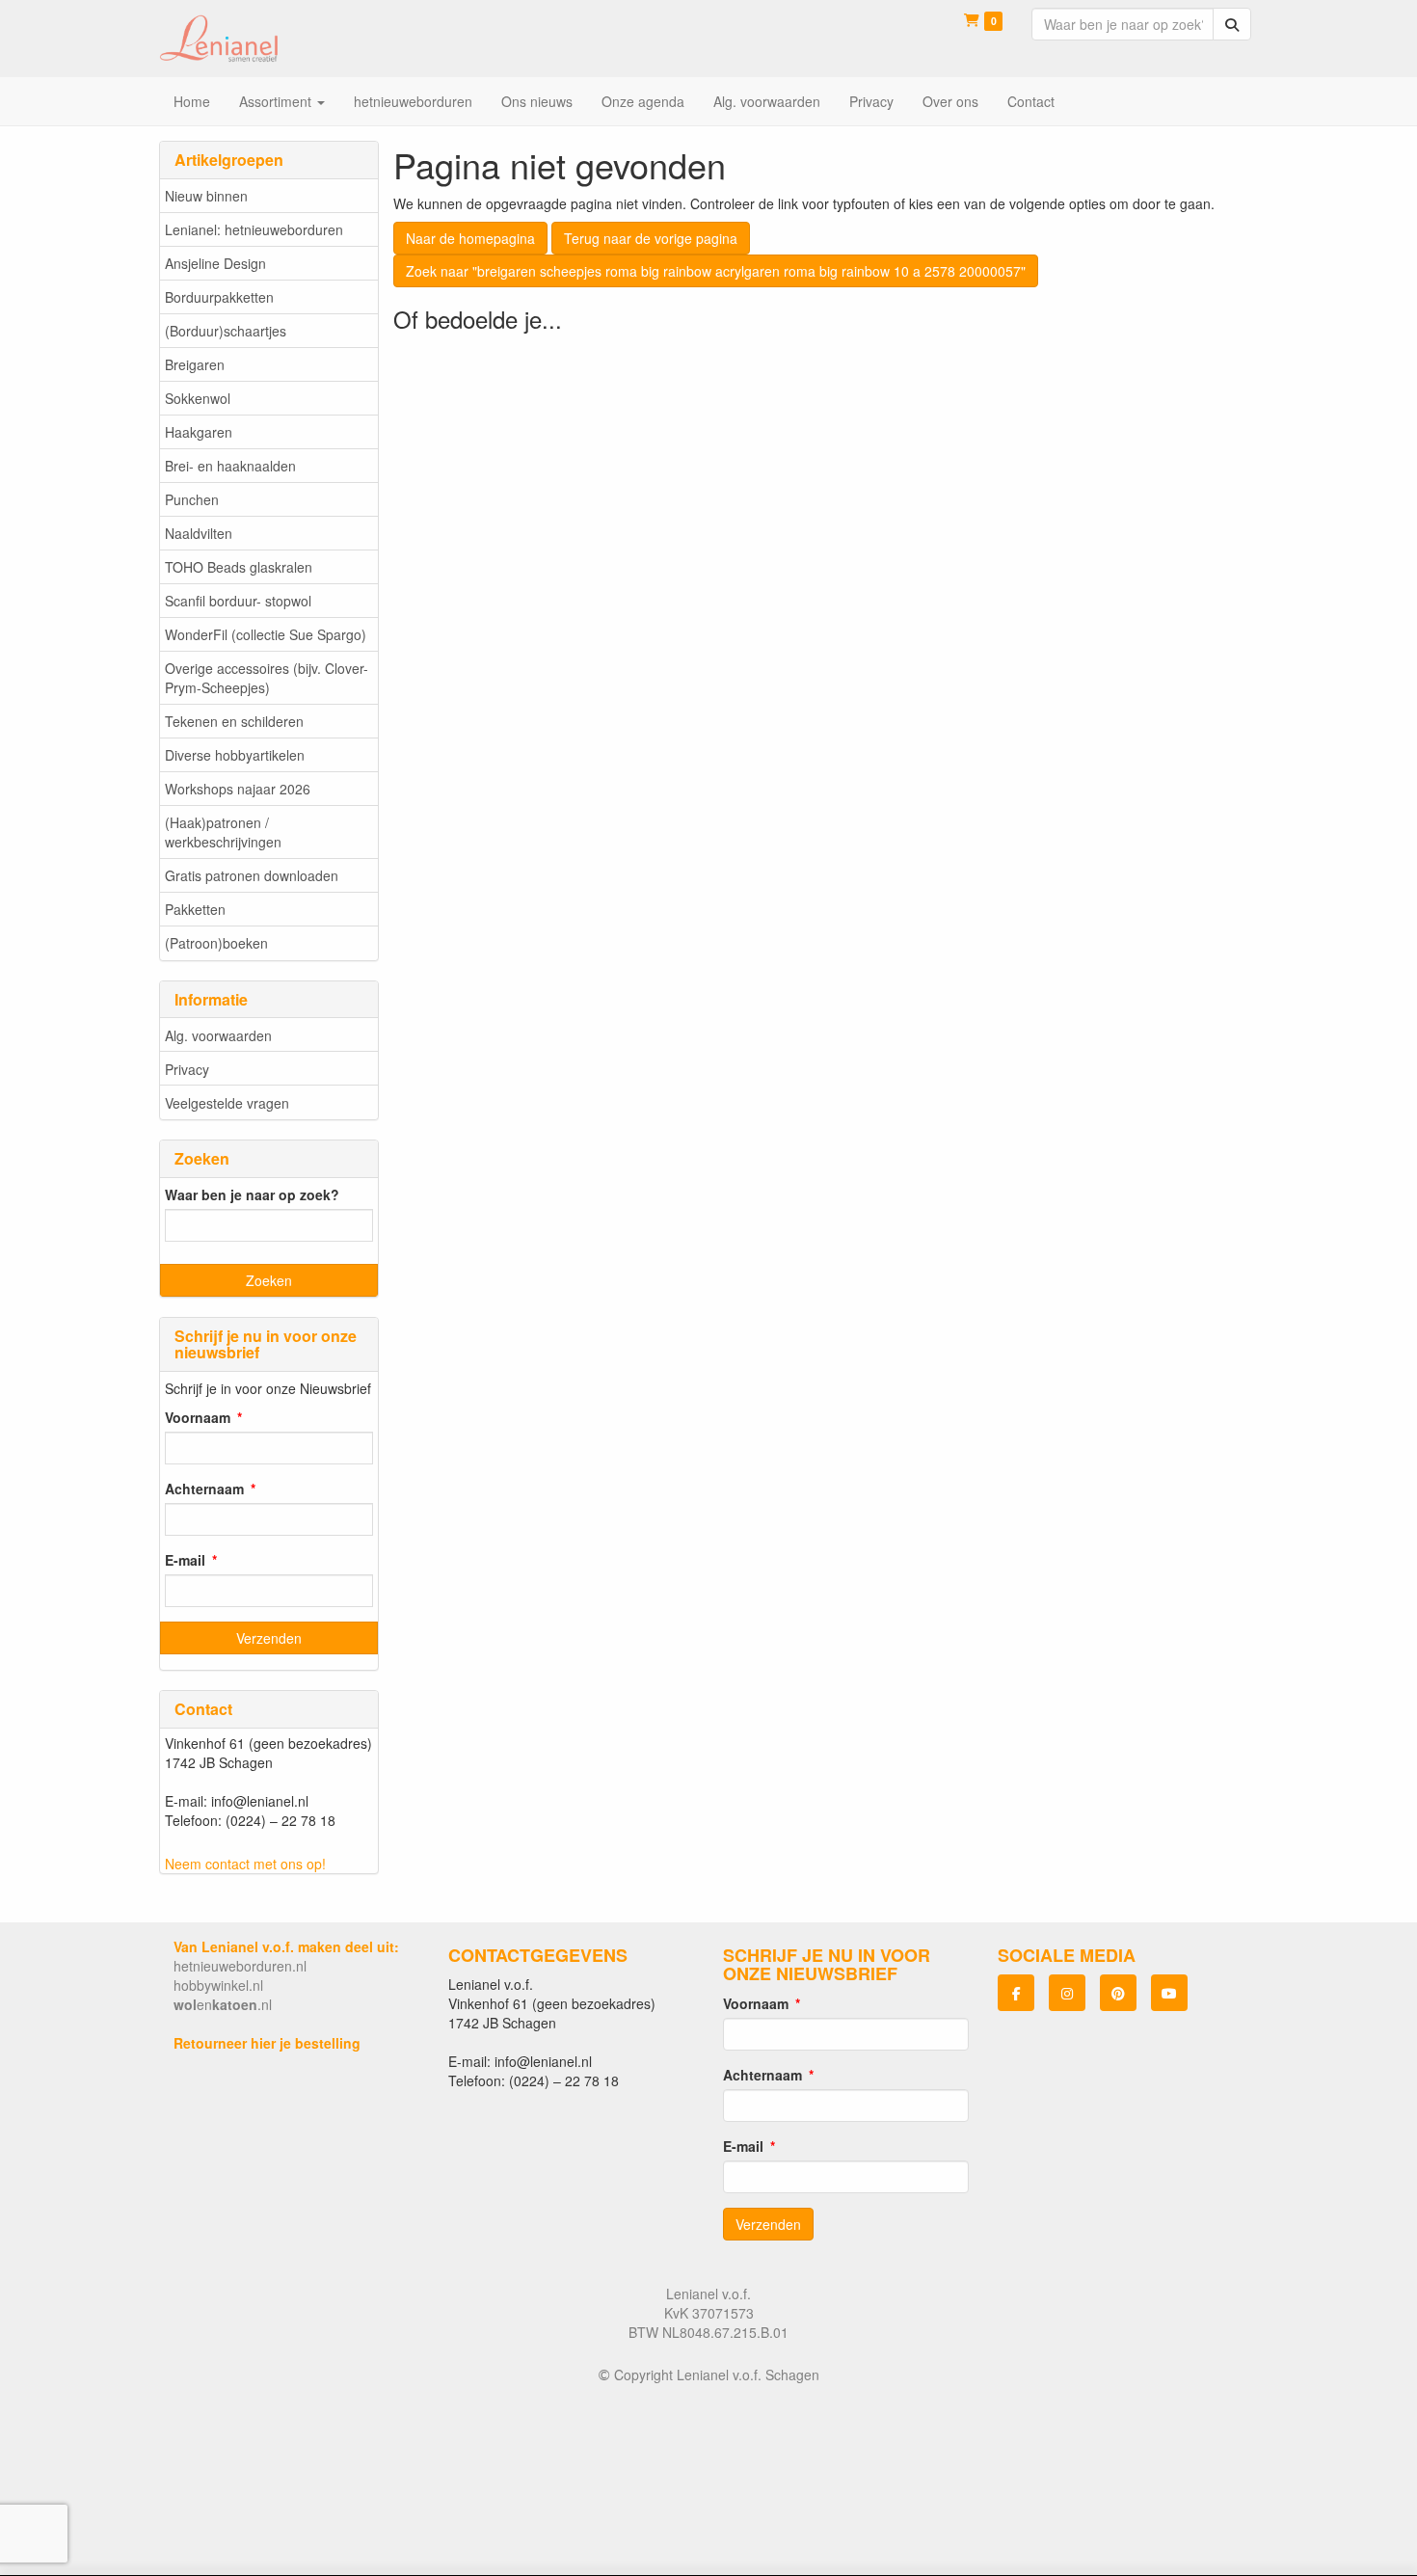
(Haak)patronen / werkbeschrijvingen (223, 832)
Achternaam (204, 1489)
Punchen (192, 499)
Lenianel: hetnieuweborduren (254, 229)
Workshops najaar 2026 (238, 789)
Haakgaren (199, 432)
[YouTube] (1169, 1993)
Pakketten (195, 909)
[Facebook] (1016, 1993)
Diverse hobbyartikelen (235, 755)
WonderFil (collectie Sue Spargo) (266, 634)
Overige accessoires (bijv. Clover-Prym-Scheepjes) (267, 678)
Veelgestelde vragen (227, 1103)
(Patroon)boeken (216, 943)
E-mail (185, 1560)
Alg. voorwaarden (218, 1035)
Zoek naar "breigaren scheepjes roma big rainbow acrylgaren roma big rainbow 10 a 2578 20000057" (716, 271)
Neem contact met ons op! (245, 1864)
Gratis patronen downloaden (252, 875)
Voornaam (198, 1417)
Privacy (187, 1069)
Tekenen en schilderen (234, 721)
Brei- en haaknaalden (230, 466)
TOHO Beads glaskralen (239, 567)
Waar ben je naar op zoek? (252, 1194)
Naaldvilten (199, 533)
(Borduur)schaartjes (226, 331)
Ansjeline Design (215, 263)
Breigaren (195, 364)
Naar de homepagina (470, 238)
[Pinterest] (1118, 1993)
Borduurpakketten (219, 297)
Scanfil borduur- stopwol (238, 601)
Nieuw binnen (206, 196)
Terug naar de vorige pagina (651, 238)
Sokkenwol (198, 398)
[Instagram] (1067, 1993)
